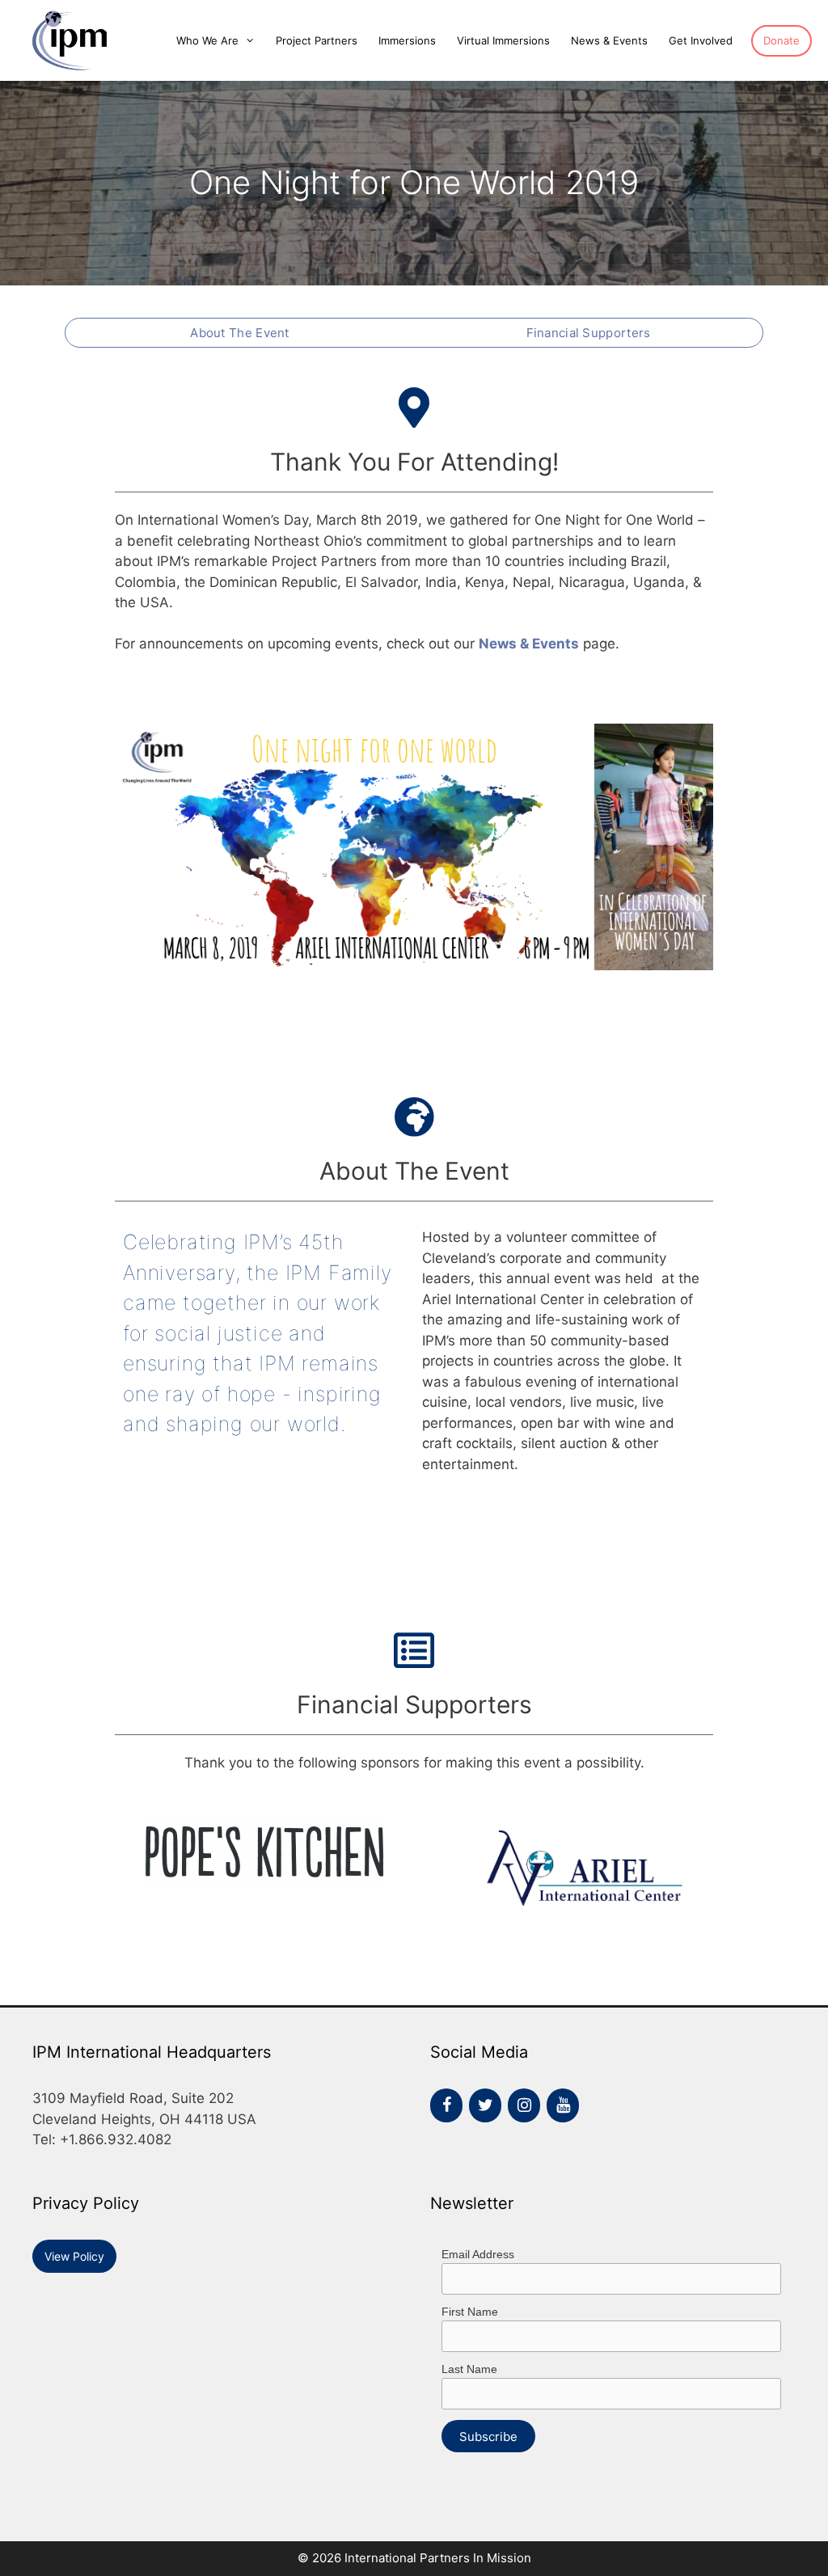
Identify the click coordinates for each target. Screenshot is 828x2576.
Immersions (407, 40)
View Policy (74, 2256)
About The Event (240, 333)
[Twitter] (485, 2105)
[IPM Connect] (63, 40)
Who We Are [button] (207, 40)
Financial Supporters (589, 333)
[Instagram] (524, 2105)
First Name (470, 2312)
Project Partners (317, 40)
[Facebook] (446, 2105)
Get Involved (701, 40)
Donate (782, 40)
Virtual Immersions (503, 40)
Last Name (469, 2369)
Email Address (478, 2254)
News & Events (609, 40)
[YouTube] (563, 2105)
